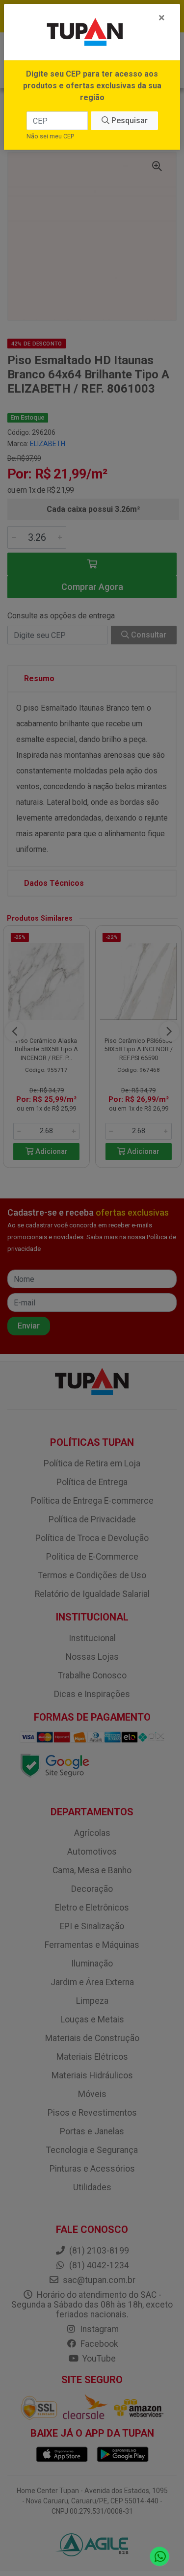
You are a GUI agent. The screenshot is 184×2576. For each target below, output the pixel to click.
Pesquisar (129, 120)
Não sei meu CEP (50, 136)
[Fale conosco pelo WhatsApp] (160, 2557)
